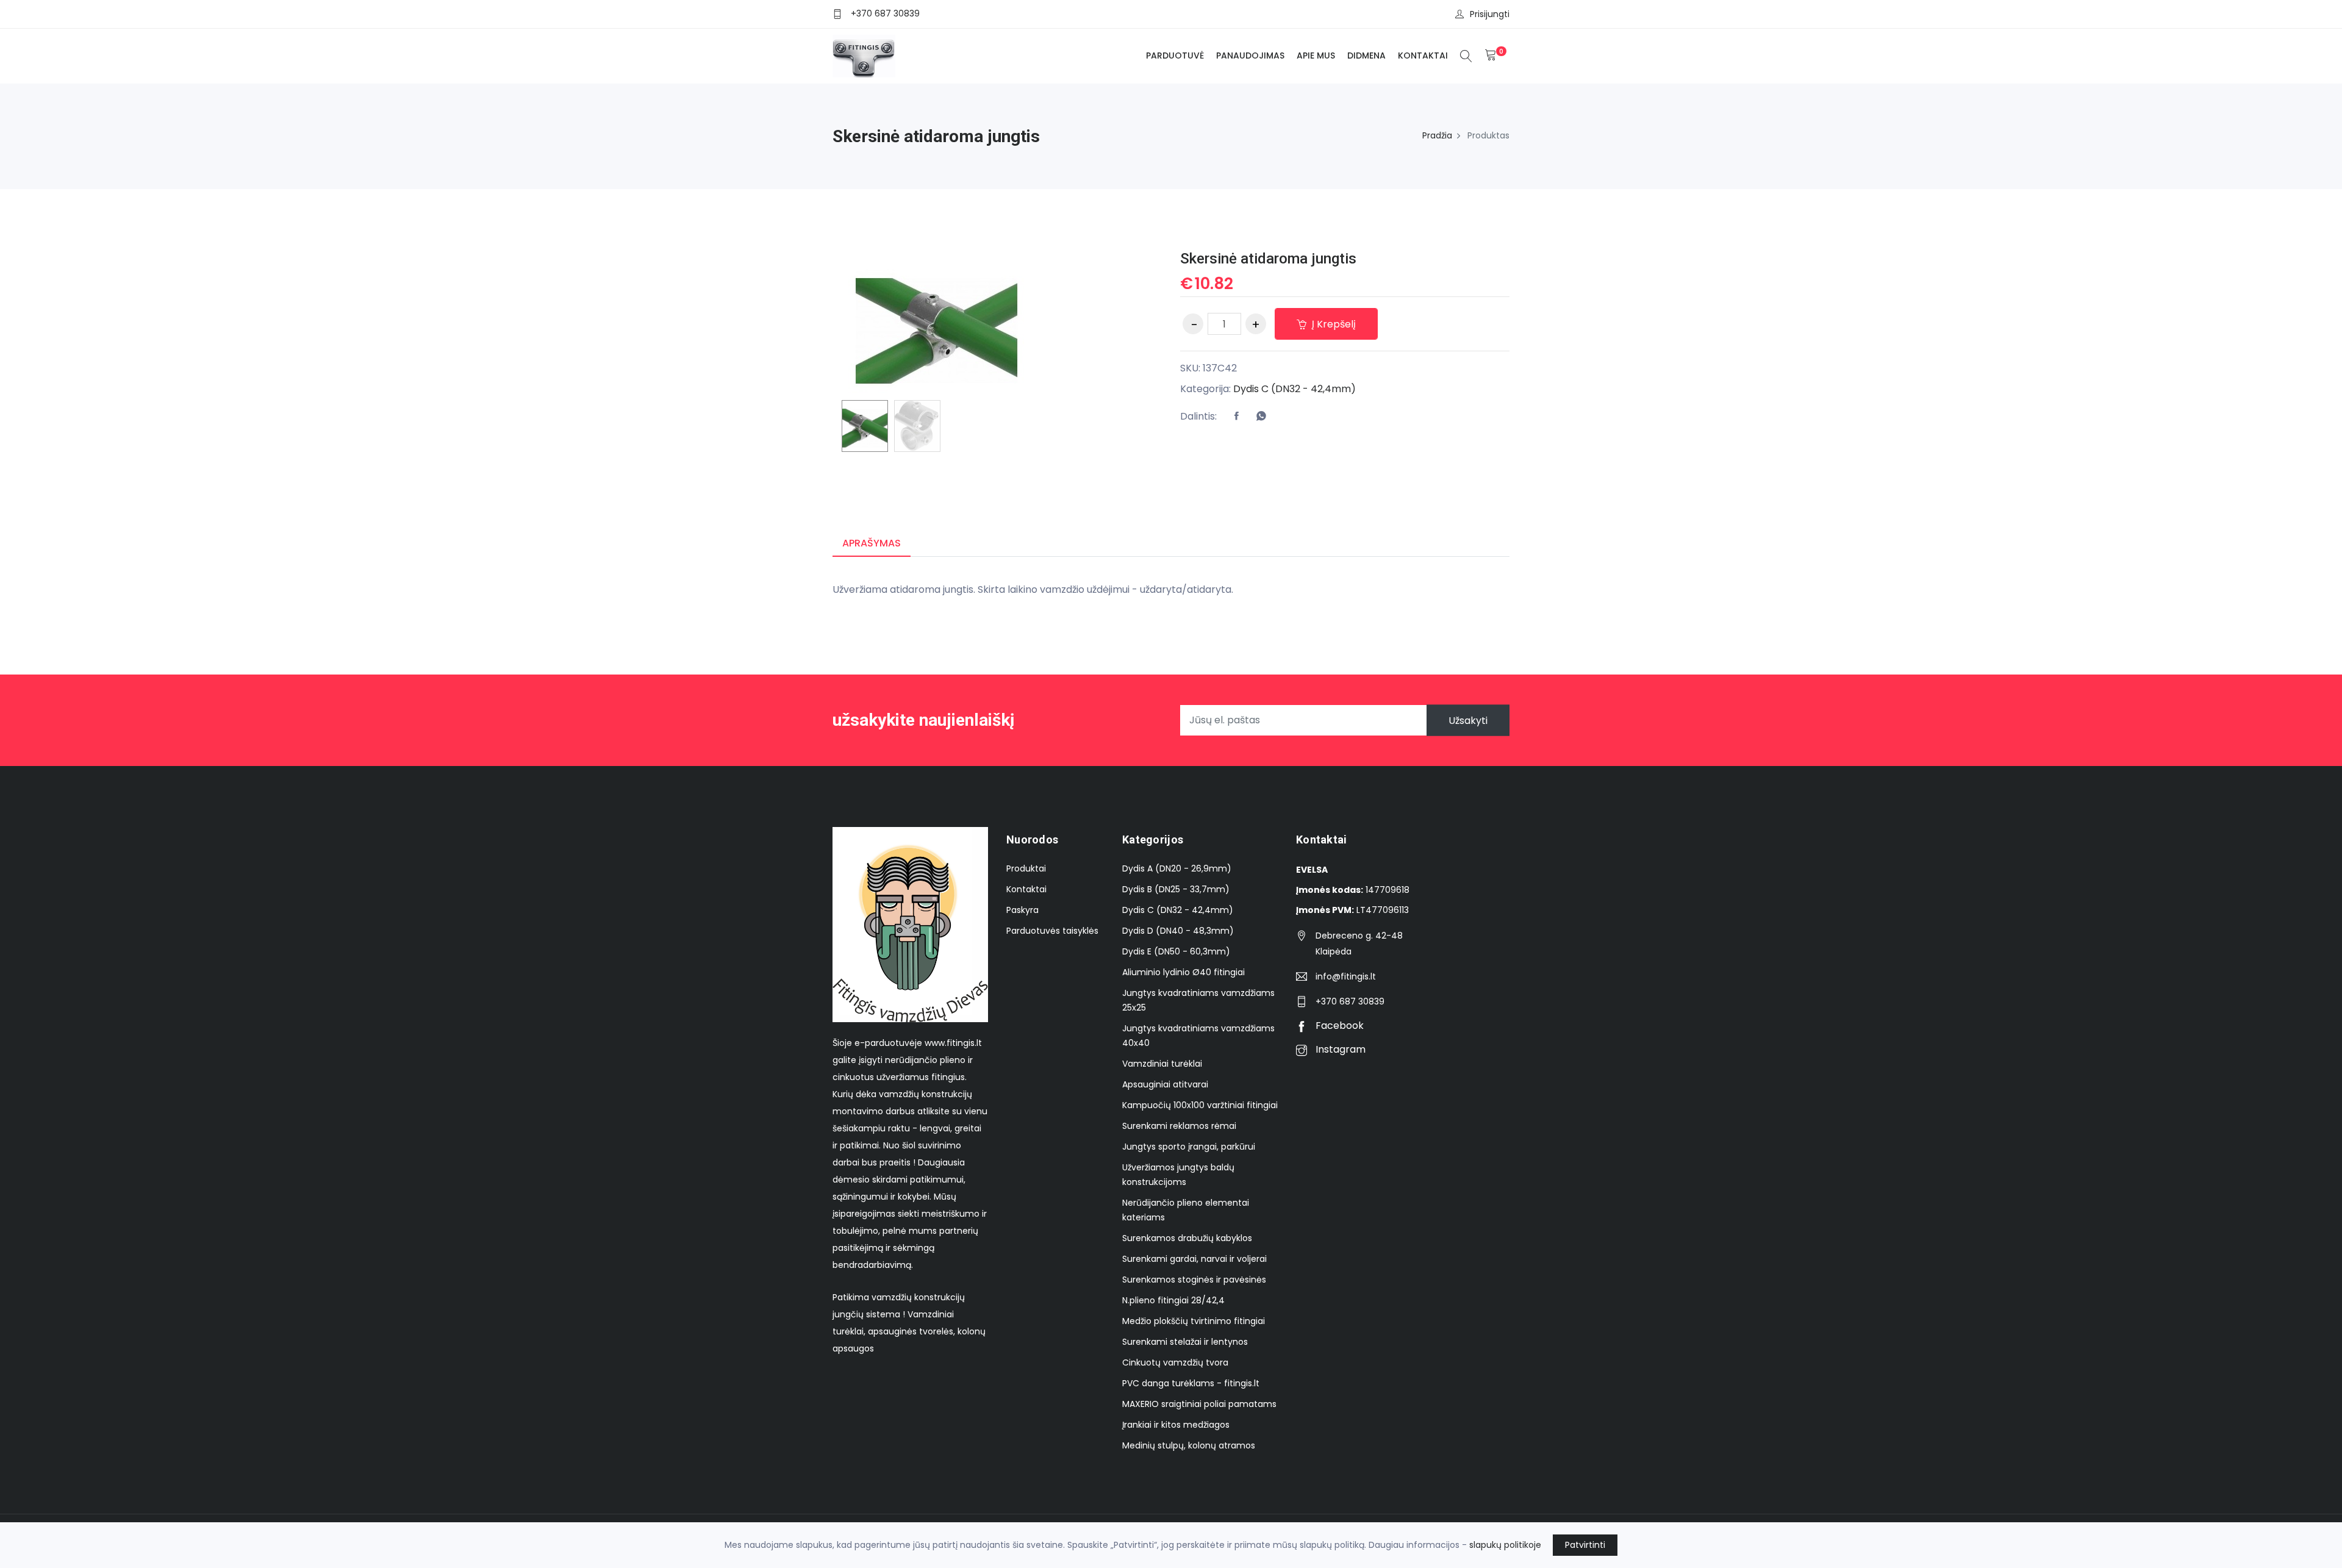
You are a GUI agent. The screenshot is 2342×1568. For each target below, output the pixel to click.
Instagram (1339, 1049)
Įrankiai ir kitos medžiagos (1176, 1425)
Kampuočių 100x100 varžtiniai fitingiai (1200, 1105)
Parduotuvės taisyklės (1052, 931)
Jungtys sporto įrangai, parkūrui (1189, 1147)
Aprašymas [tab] (872, 543)
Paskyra (1022, 910)
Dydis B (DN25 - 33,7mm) (1176, 889)
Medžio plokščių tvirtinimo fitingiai (1194, 1321)
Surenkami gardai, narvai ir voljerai (1194, 1259)
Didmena (1366, 55)
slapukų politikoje (1505, 1545)
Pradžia (1437, 135)
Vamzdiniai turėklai (1162, 1064)
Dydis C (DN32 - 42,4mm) (1295, 389)
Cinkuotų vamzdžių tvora (1175, 1362)
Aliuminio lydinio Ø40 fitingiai (1184, 972)
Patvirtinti (1585, 1545)
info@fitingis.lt (1346, 976)
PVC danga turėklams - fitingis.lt (1191, 1383)
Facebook (1338, 1026)
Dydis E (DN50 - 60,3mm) (1176, 951)
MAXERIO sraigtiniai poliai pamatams (1199, 1404)
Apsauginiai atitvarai (1165, 1084)
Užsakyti (1468, 720)
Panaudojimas (1250, 55)
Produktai (1026, 868)
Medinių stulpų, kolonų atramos (1189, 1445)
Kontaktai (1423, 55)
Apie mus (1316, 55)
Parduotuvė (1175, 55)
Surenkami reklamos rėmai (1179, 1126)
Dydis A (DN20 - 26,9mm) (1177, 868)
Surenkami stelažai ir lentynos (1185, 1342)
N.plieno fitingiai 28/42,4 (1173, 1300)
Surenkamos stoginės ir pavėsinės (1194, 1280)
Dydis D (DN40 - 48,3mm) (1178, 931)
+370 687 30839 (885, 13)
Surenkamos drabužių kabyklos (1187, 1238)
